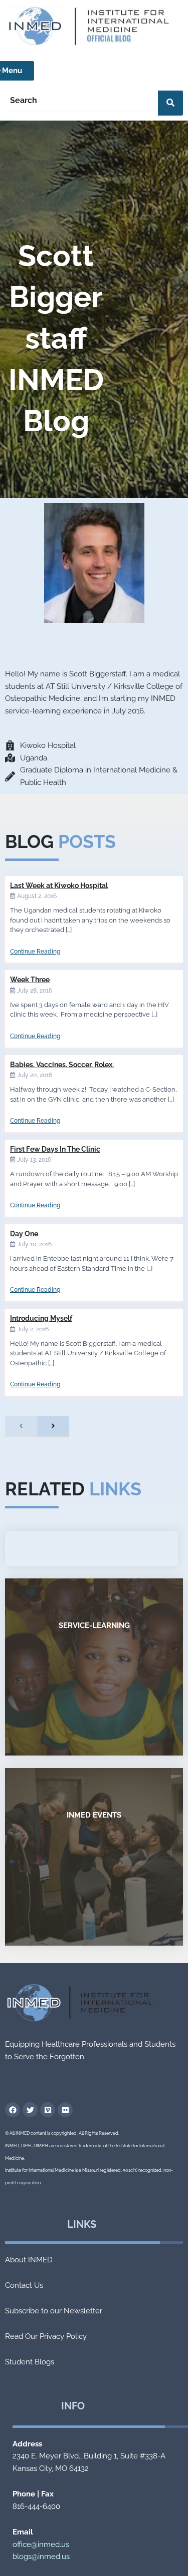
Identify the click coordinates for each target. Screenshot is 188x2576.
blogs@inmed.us (41, 2556)
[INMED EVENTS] (94, 1857)
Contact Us (24, 2285)
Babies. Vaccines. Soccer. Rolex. (62, 1065)
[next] (53, 1426)
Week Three (30, 980)
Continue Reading (35, 952)
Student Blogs (30, 2362)
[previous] (21, 1426)
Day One (24, 1234)
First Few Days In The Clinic (55, 1149)
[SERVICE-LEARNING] (94, 1667)
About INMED (29, 2260)
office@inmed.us (41, 2544)
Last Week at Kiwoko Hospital (59, 886)
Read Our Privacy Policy (46, 2336)
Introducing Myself (41, 1318)
